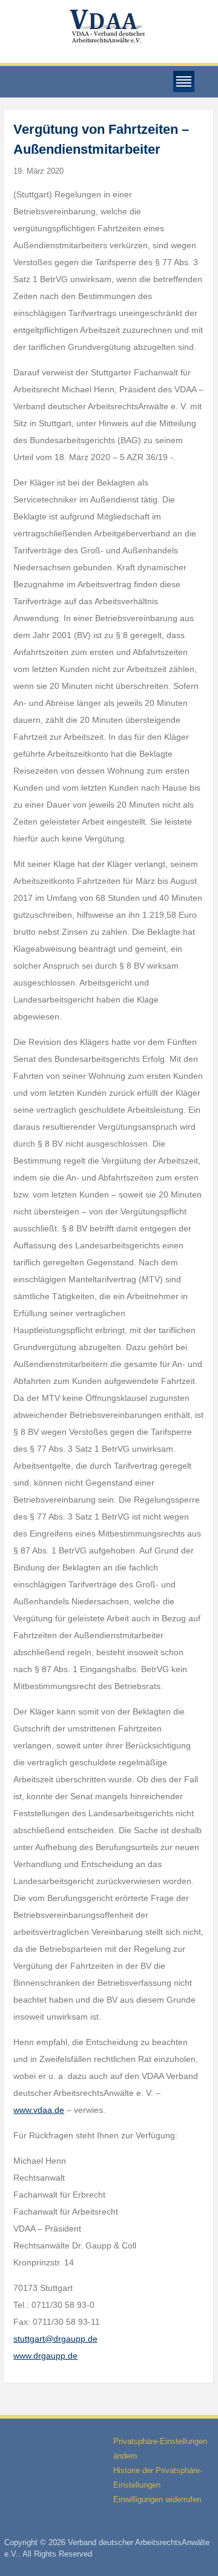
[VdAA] (109, 26)
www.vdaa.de (39, 2110)
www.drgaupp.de (45, 2356)
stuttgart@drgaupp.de (55, 2339)
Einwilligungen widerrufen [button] (157, 2499)
